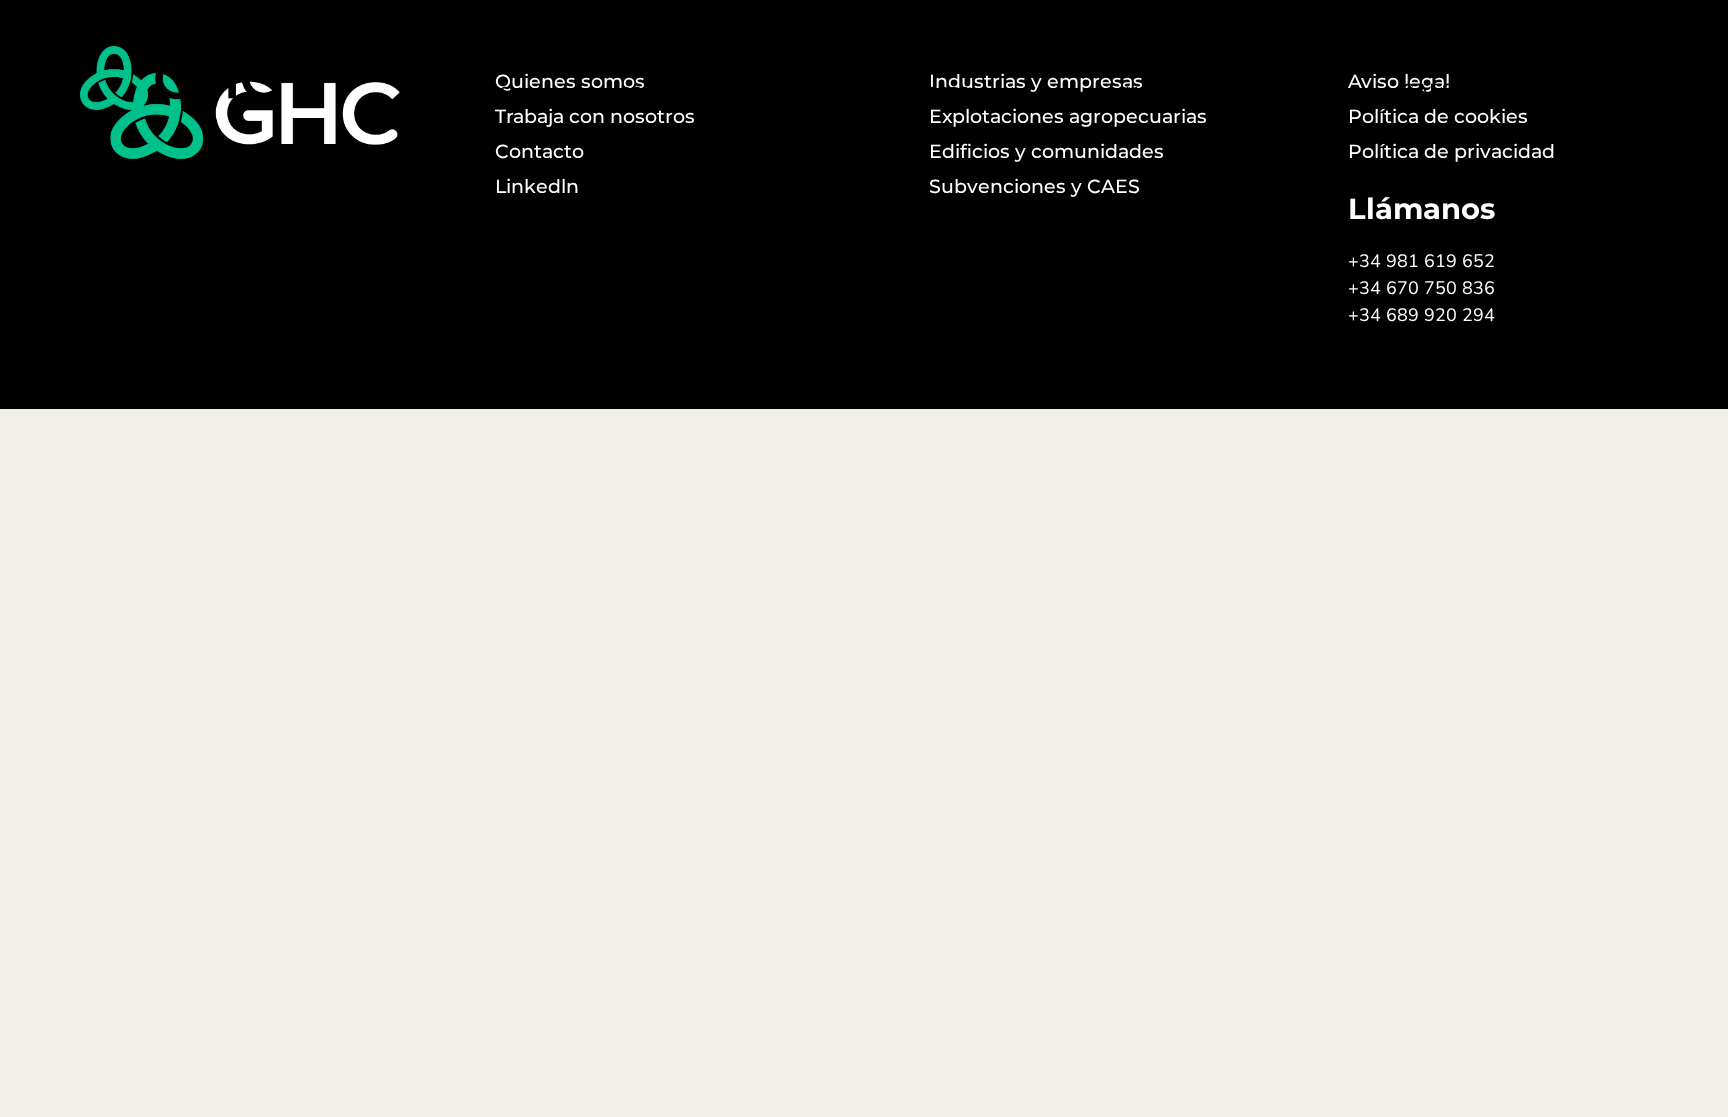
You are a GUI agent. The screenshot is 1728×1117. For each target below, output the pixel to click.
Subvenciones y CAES (1427, 78)
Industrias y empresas (921, 78)
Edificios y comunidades (686, 78)
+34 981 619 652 (1421, 261)
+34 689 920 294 (1421, 315)
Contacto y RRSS (1630, 78)
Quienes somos (478, 78)
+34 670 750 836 (1421, 288)
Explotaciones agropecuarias (1175, 78)
